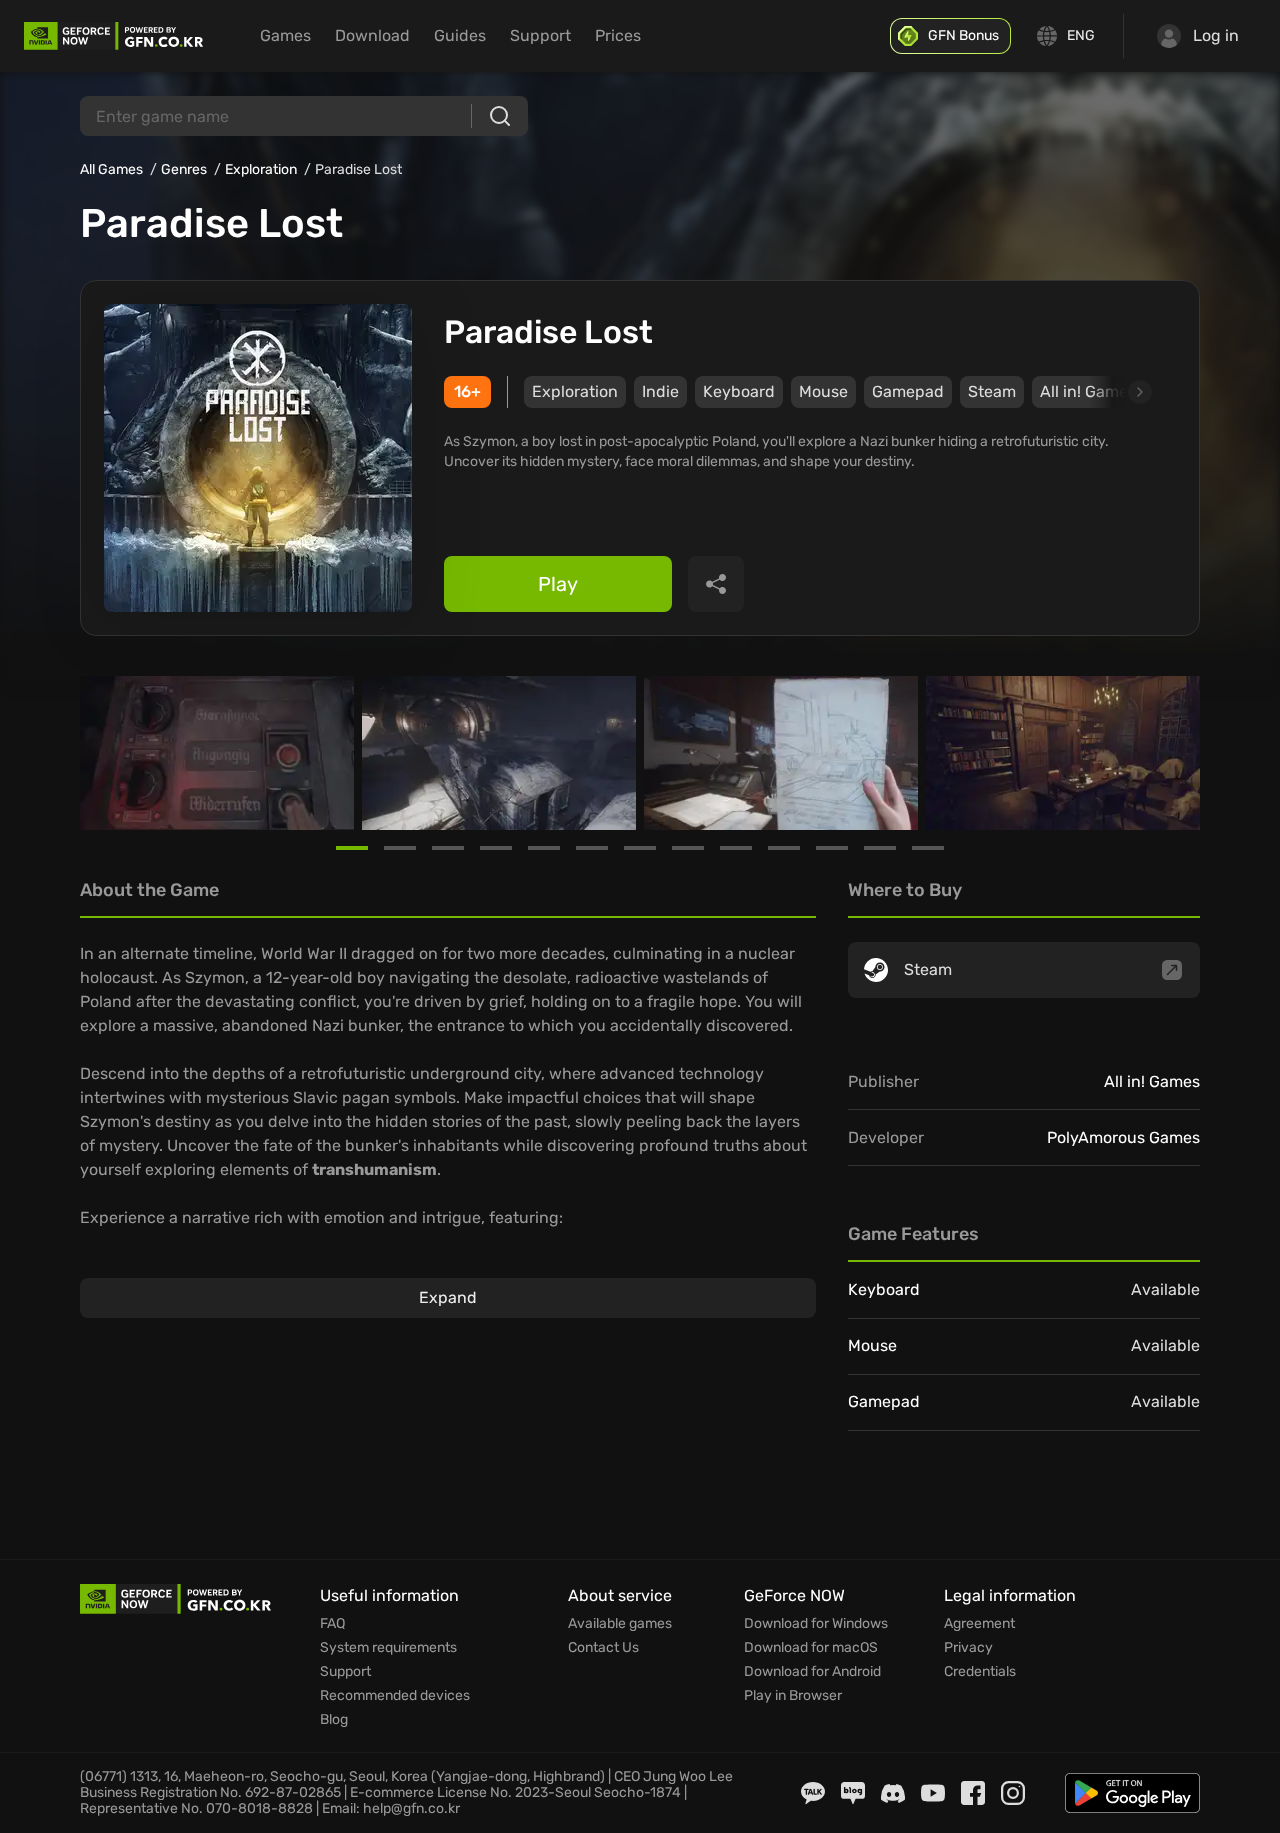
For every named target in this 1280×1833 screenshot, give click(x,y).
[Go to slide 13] (928, 848)
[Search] (500, 116)
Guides (460, 35)
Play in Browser (793, 1696)
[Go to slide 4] (496, 848)
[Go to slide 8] (688, 848)
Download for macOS (811, 1648)
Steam (992, 391)
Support (540, 35)
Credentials (980, 1672)
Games (285, 35)
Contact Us (603, 1648)
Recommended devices (395, 1696)
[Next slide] (1117, 392)
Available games (620, 1624)
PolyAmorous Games (1123, 1137)
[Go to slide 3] (448, 848)
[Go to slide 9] (736, 848)
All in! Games (1152, 1081)
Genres (184, 169)
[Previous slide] (104, 753)
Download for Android (812, 1672)
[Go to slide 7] (640, 848)
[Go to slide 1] (352, 848)
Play (558, 584)
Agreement (979, 1624)
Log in (1216, 35)
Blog (334, 1720)
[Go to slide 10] (784, 848)
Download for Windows (816, 1624)
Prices (618, 35)
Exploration (261, 169)
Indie (660, 391)
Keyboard (739, 391)
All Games (111, 169)
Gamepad (908, 391)
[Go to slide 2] (400, 848)
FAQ (332, 1624)
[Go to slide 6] (592, 848)
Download (372, 35)
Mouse (823, 391)
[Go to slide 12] (880, 848)
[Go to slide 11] (832, 848)
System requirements (388, 1648)
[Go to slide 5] (544, 848)
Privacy (968, 1648)
